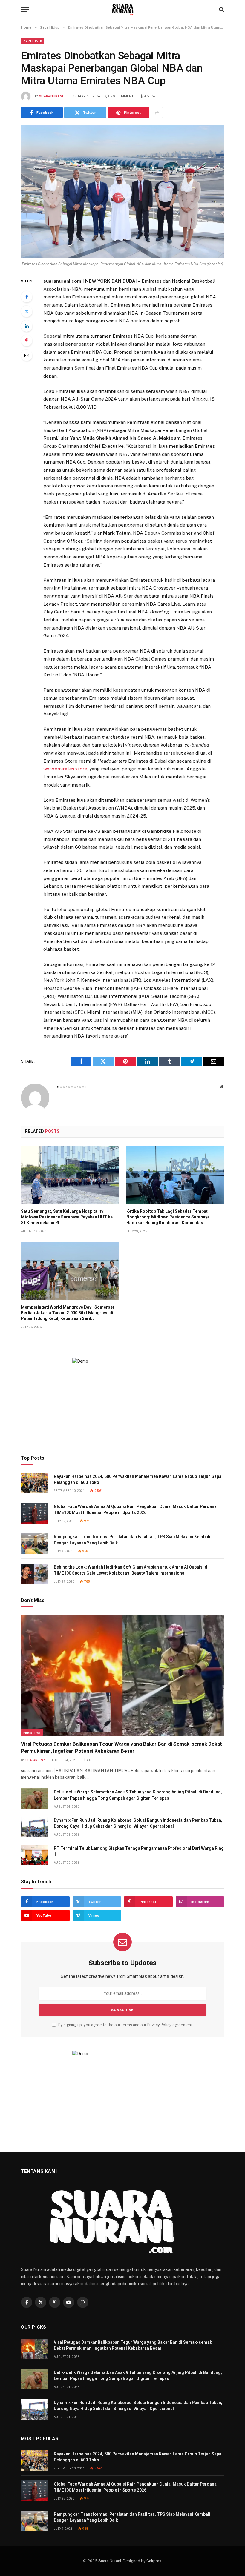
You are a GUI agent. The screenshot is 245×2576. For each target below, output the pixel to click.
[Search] (221, 10)
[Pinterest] (27, 341)
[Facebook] (27, 297)
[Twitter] (27, 311)
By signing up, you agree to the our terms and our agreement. (125, 2025)
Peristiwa (32, 1732)
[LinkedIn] (27, 326)
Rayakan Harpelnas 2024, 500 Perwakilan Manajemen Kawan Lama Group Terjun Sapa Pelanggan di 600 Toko (138, 1479)
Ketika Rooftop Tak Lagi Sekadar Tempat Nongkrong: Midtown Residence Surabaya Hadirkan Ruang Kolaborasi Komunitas (168, 1217)
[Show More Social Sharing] (157, 113)
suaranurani (51, 96)
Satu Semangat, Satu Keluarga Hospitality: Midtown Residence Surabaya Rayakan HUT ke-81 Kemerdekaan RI (68, 1217)
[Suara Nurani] (123, 10)
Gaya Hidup (33, 41)
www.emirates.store (65, 769)
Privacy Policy (159, 2025)
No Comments (123, 96)
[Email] (27, 355)
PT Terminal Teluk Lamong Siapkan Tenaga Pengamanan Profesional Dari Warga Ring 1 (139, 1851)
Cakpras (154, 2561)
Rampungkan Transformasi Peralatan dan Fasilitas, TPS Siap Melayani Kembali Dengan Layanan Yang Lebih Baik (132, 1540)
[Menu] (25, 10)
